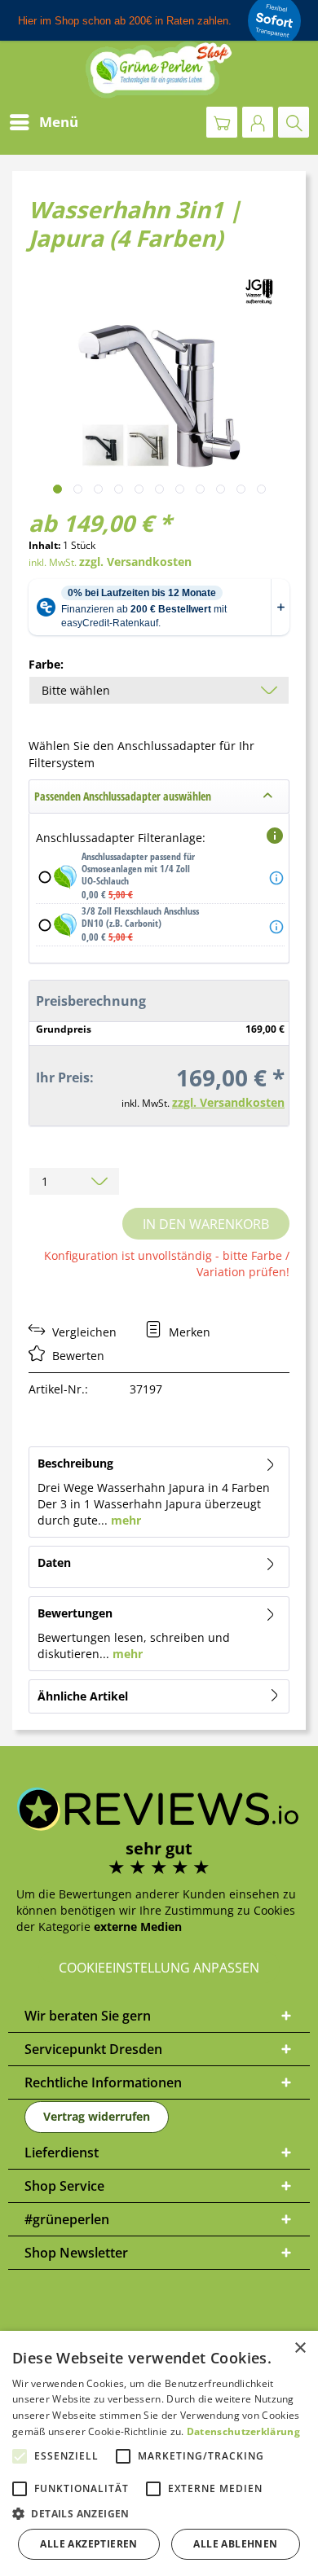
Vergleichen (83, 1332)
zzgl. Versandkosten (135, 562)
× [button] (300, 2348)
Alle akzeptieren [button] (88, 2544)
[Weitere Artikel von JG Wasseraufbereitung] (260, 291)
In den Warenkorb (206, 1224)
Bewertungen (75, 1613)
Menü (59, 122)
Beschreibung (75, 1463)
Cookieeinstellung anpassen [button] (159, 1968)
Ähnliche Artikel (83, 1696)
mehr (124, 1520)
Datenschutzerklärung (243, 2431)
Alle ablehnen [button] (235, 2544)
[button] (159, 2514)
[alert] (159, 2453)
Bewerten (77, 1356)
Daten (54, 1562)
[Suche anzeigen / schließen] (294, 122)
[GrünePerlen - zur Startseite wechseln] (159, 70)
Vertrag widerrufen (97, 2116)
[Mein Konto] (258, 122)
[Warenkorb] (222, 122)
